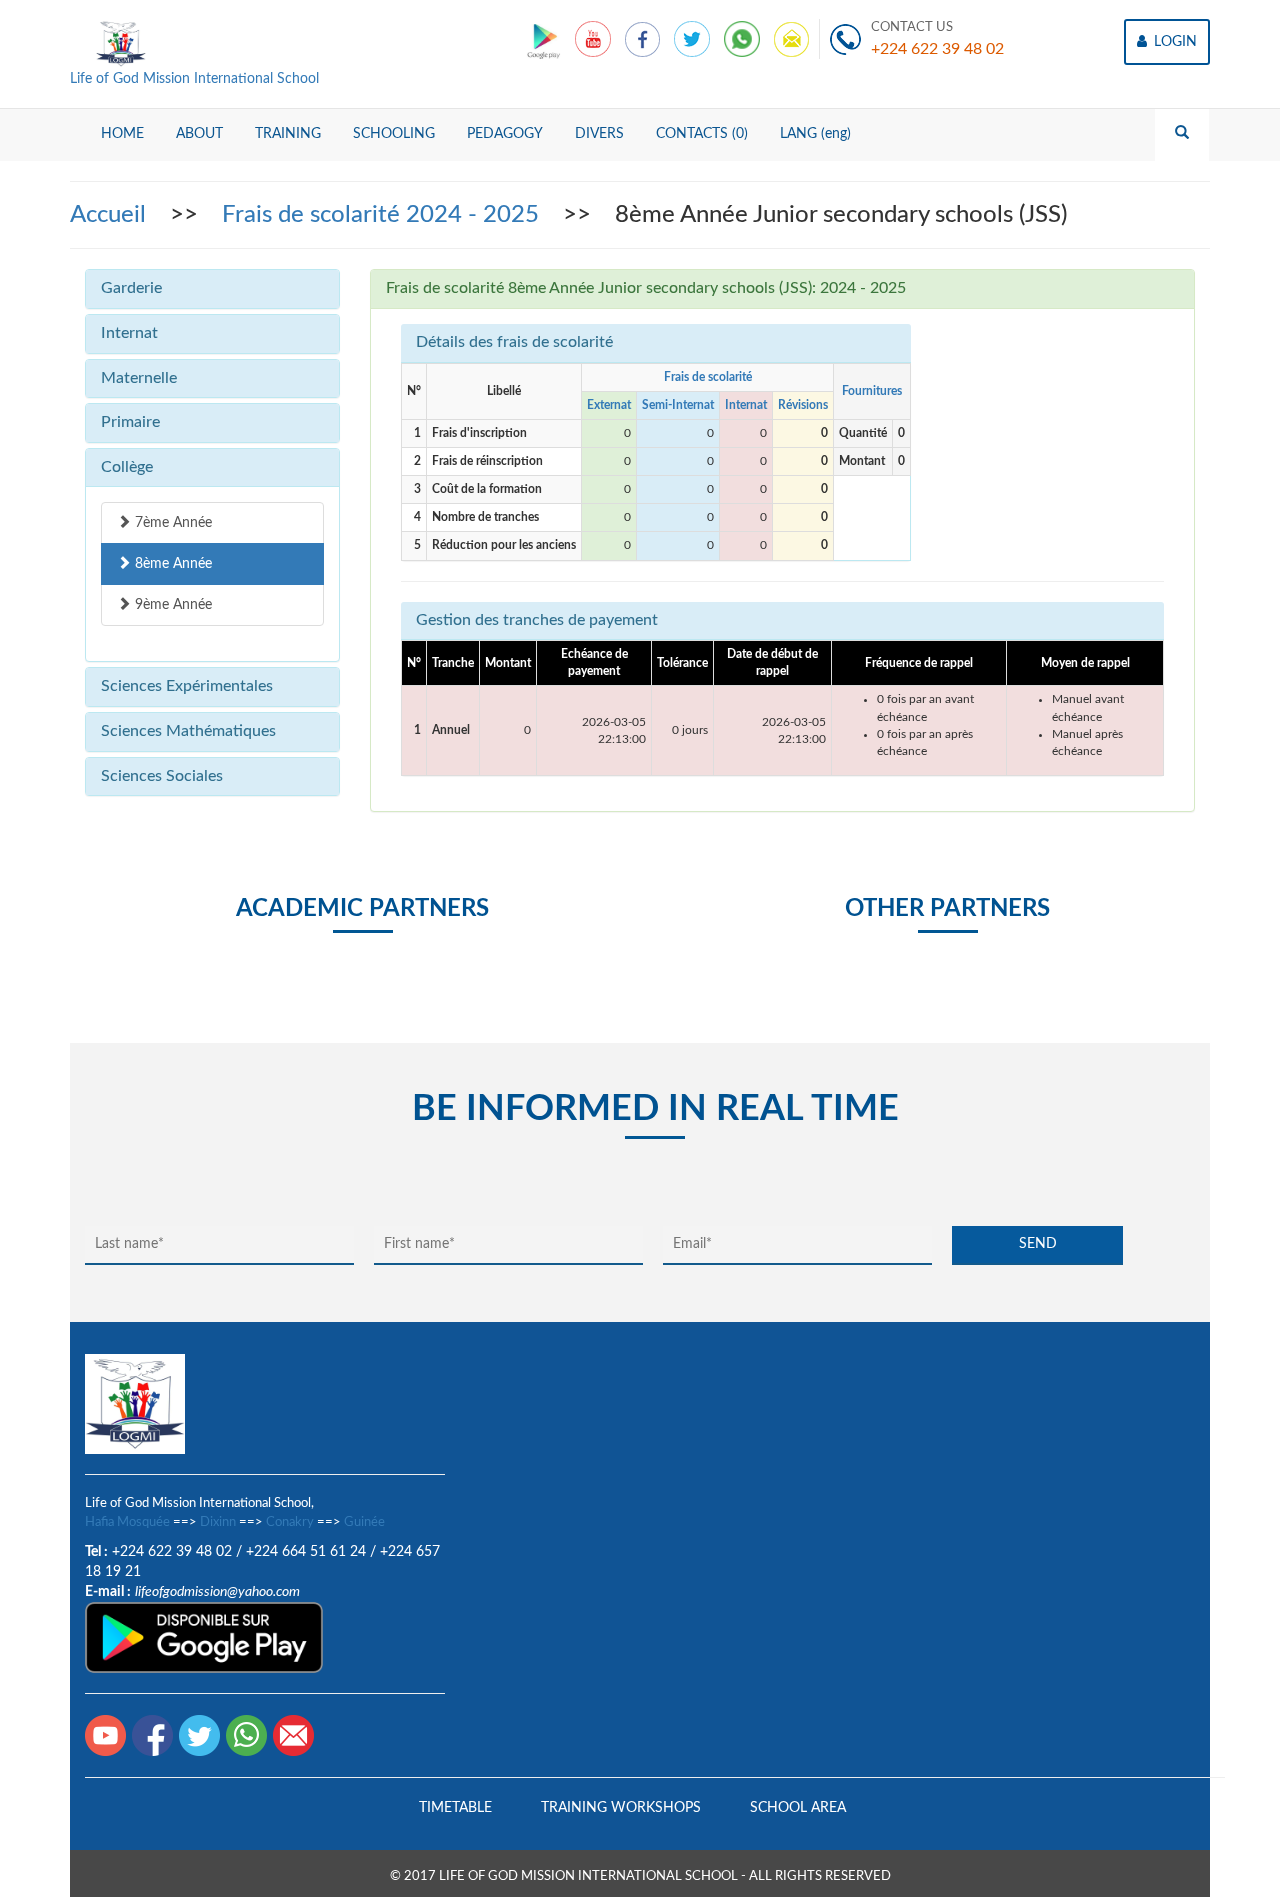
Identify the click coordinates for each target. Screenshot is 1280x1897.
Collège (127, 467)
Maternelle (139, 378)
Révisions (803, 405)
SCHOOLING (394, 134)
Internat (129, 333)
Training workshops (621, 1808)
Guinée (364, 1522)
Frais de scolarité (708, 377)
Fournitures (872, 391)
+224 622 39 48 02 (937, 49)
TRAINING (288, 134)
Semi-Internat (678, 405)
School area (798, 1808)
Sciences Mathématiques (188, 731)
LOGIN (1173, 42)
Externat (609, 405)
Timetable (455, 1808)
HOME (122, 134)
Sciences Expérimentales (187, 686)
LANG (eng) (815, 134)
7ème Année (171, 523)
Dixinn (218, 1522)
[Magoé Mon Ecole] (545, 39)
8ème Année (171, 564)
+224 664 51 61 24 (306, 1552)
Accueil (111, 215)
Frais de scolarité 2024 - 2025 (383, 215)
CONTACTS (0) (702, 134)
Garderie (131, 288)
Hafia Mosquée (127, 1522)
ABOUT (199, 134)
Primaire (130, 422)
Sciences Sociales (162, 776)
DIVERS (599, 134)
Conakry (290, 1522)
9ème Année (171, 605)
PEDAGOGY (505, 134)
